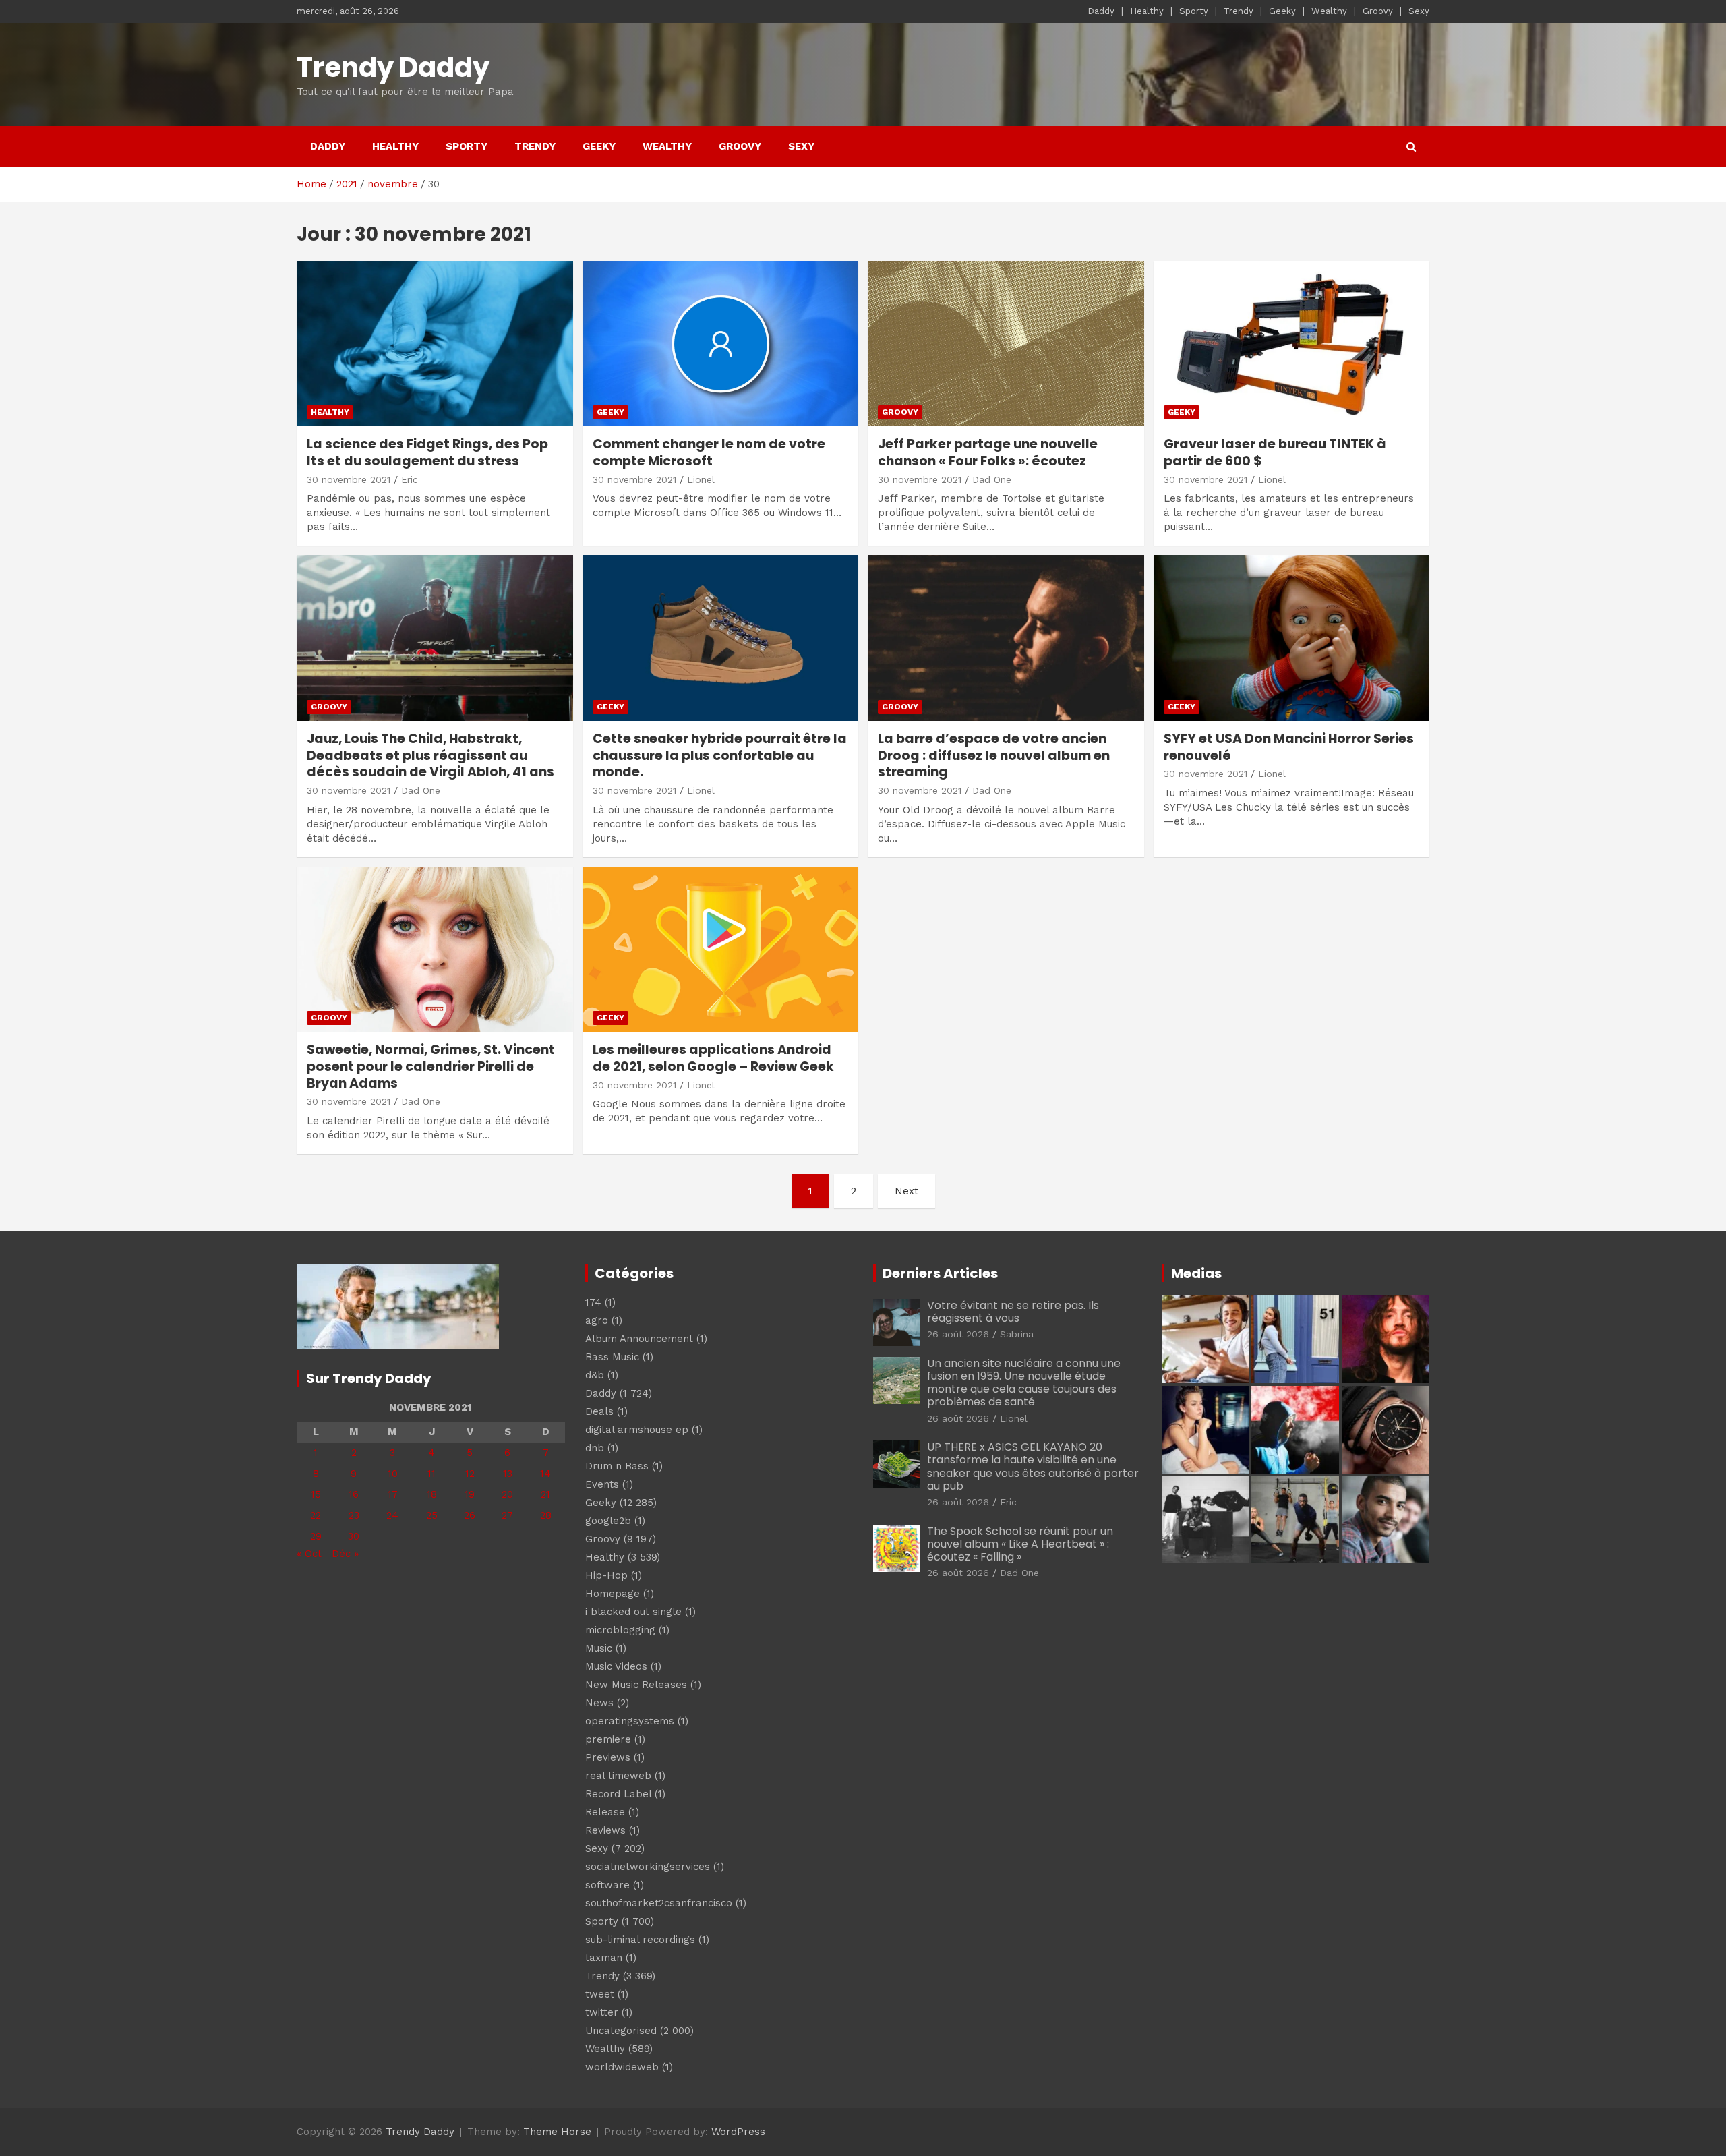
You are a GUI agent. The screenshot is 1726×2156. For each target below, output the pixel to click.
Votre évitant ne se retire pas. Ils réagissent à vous (1013, 1312)
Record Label (618, 1794)
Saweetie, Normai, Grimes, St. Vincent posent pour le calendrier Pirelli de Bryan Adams (431, 1066)
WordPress (738, 2132)
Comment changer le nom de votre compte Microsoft (709, 453)
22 (316, 1515)
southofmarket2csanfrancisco (659, 1903)
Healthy (1147, 11)
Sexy (1419, 11)
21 (545, 1494)
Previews (608, 1757)
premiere (608, 1739)
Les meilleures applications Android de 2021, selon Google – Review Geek (713, 1058)
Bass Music (612, 1357)
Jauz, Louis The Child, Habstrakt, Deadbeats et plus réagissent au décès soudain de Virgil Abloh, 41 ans (430, 755)
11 (431, 1474)
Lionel (701, 479)
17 (393, 1494)
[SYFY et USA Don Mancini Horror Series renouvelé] (1291, 638)
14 (545, 1474)
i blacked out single (633, 1612)
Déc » (345, 1554)
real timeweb (618, 1776)
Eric (410, 479)
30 (354, 1536)
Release (605, 1812)
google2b (608, 1521)
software (607, 1885)
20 (507, 1494)
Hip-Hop (606, 1575)
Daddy (1101, 11)
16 (354, 1494)
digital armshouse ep (637, 1430)
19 (470, 1494)
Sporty (1194, 11)
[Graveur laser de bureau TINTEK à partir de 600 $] (1291, 344)
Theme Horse (557, 2132)
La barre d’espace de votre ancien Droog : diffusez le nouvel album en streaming (994, 755)
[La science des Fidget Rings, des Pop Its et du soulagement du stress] (435, 344)
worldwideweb (622, 2067)
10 (393, 1474)
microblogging (620, 1630)
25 (432, 1515)
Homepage (613, 1594)
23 (354, 1515)
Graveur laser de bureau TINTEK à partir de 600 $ (1275, 453)
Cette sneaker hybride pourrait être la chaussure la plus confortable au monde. (720, 755)
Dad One (992, 479)
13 (508, 1474)
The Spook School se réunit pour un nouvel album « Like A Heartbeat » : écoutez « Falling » (1020, 1544)
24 (392, 1515)
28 (546, 1515)
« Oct (309, 1554)
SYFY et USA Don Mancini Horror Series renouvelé (1289, 747)
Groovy (1378, 11)
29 (316, 1536)
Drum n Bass (617, 1466)
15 (316, 1494)
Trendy (1239, 11)
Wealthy (1329, 11)
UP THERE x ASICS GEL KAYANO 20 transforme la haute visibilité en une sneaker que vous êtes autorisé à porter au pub (1033, 1466)
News (599, 1703)
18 (432, 1494)
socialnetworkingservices (648, 1867)
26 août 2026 (958, 1334)
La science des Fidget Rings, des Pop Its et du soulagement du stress (427, 453)
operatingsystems (630, 1721)
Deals (599, 1411)
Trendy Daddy (393, 67)
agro (597, 1320)
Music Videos (616, 1666)
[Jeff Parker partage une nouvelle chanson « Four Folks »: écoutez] (1006, 344)
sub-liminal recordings (640, 1940)
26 (470, 1515)
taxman (604, 1958)
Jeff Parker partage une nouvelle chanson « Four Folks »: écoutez (988, 453)
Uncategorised (621, 2031)
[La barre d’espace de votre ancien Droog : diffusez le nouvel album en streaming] (1006, 638)
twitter (602, 2012)
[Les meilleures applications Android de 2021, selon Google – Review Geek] (720, 949)
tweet (600, 1994)
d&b (595, 1375)
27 (507, 1515)
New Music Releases (636, 1685)
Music (599, 1648)
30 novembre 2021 (349, 479)
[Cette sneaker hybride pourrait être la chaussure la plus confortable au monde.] (720, 638)
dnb (595, 1448)
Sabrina (1017, 1334)
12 (470, 1474)
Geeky (1282, 11)
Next (906, 1191)
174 (593, 1302)
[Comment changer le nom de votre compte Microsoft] (720, 344)
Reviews (605, 1830)
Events (602, 1484)
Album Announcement (639, 1339)
